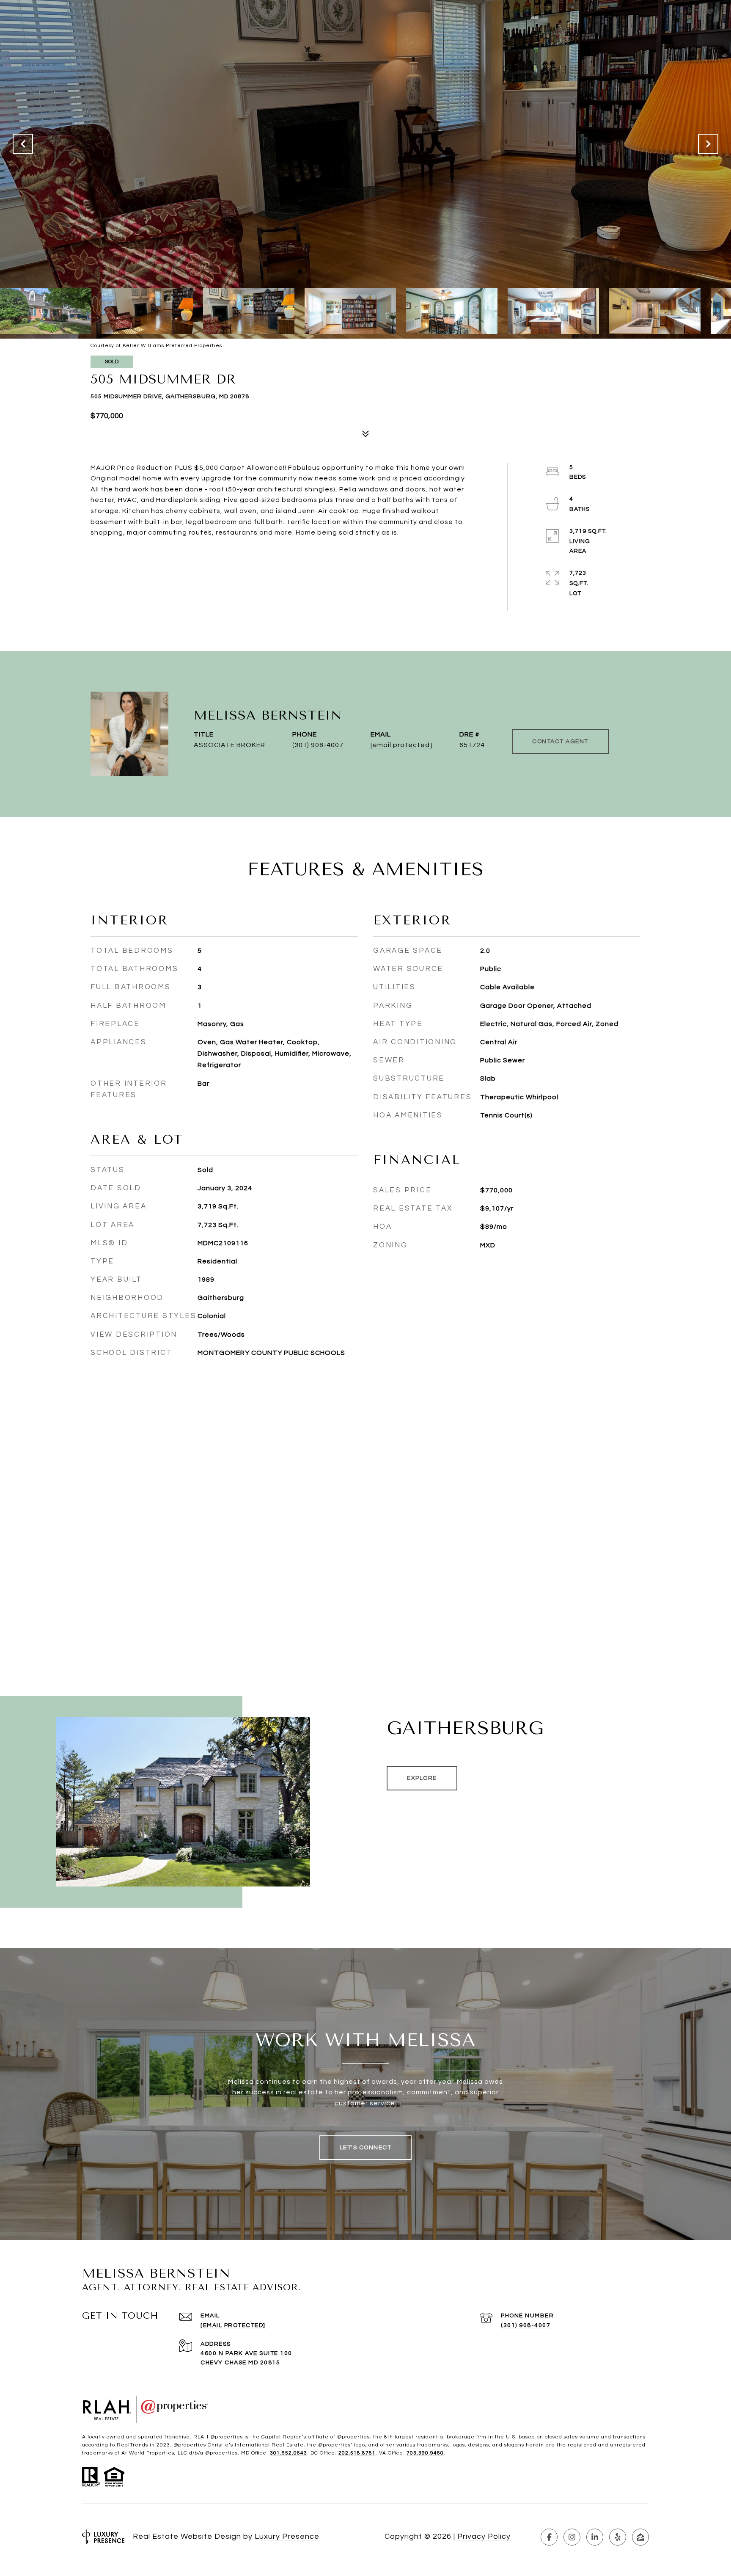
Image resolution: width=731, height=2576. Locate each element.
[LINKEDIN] (595, 2537)
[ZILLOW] (640, 2537)
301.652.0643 (289, 2453)
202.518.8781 (357, 2453)
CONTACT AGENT (560, 742)
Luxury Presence (287, 2536)
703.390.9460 (425, 2453)
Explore (422, 1778)
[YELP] (618, 2537)
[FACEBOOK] (549, 2537)
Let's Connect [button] (366, 2148)
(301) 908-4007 (318, 745)
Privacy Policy (484, 2536)
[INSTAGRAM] (572, 2537)
